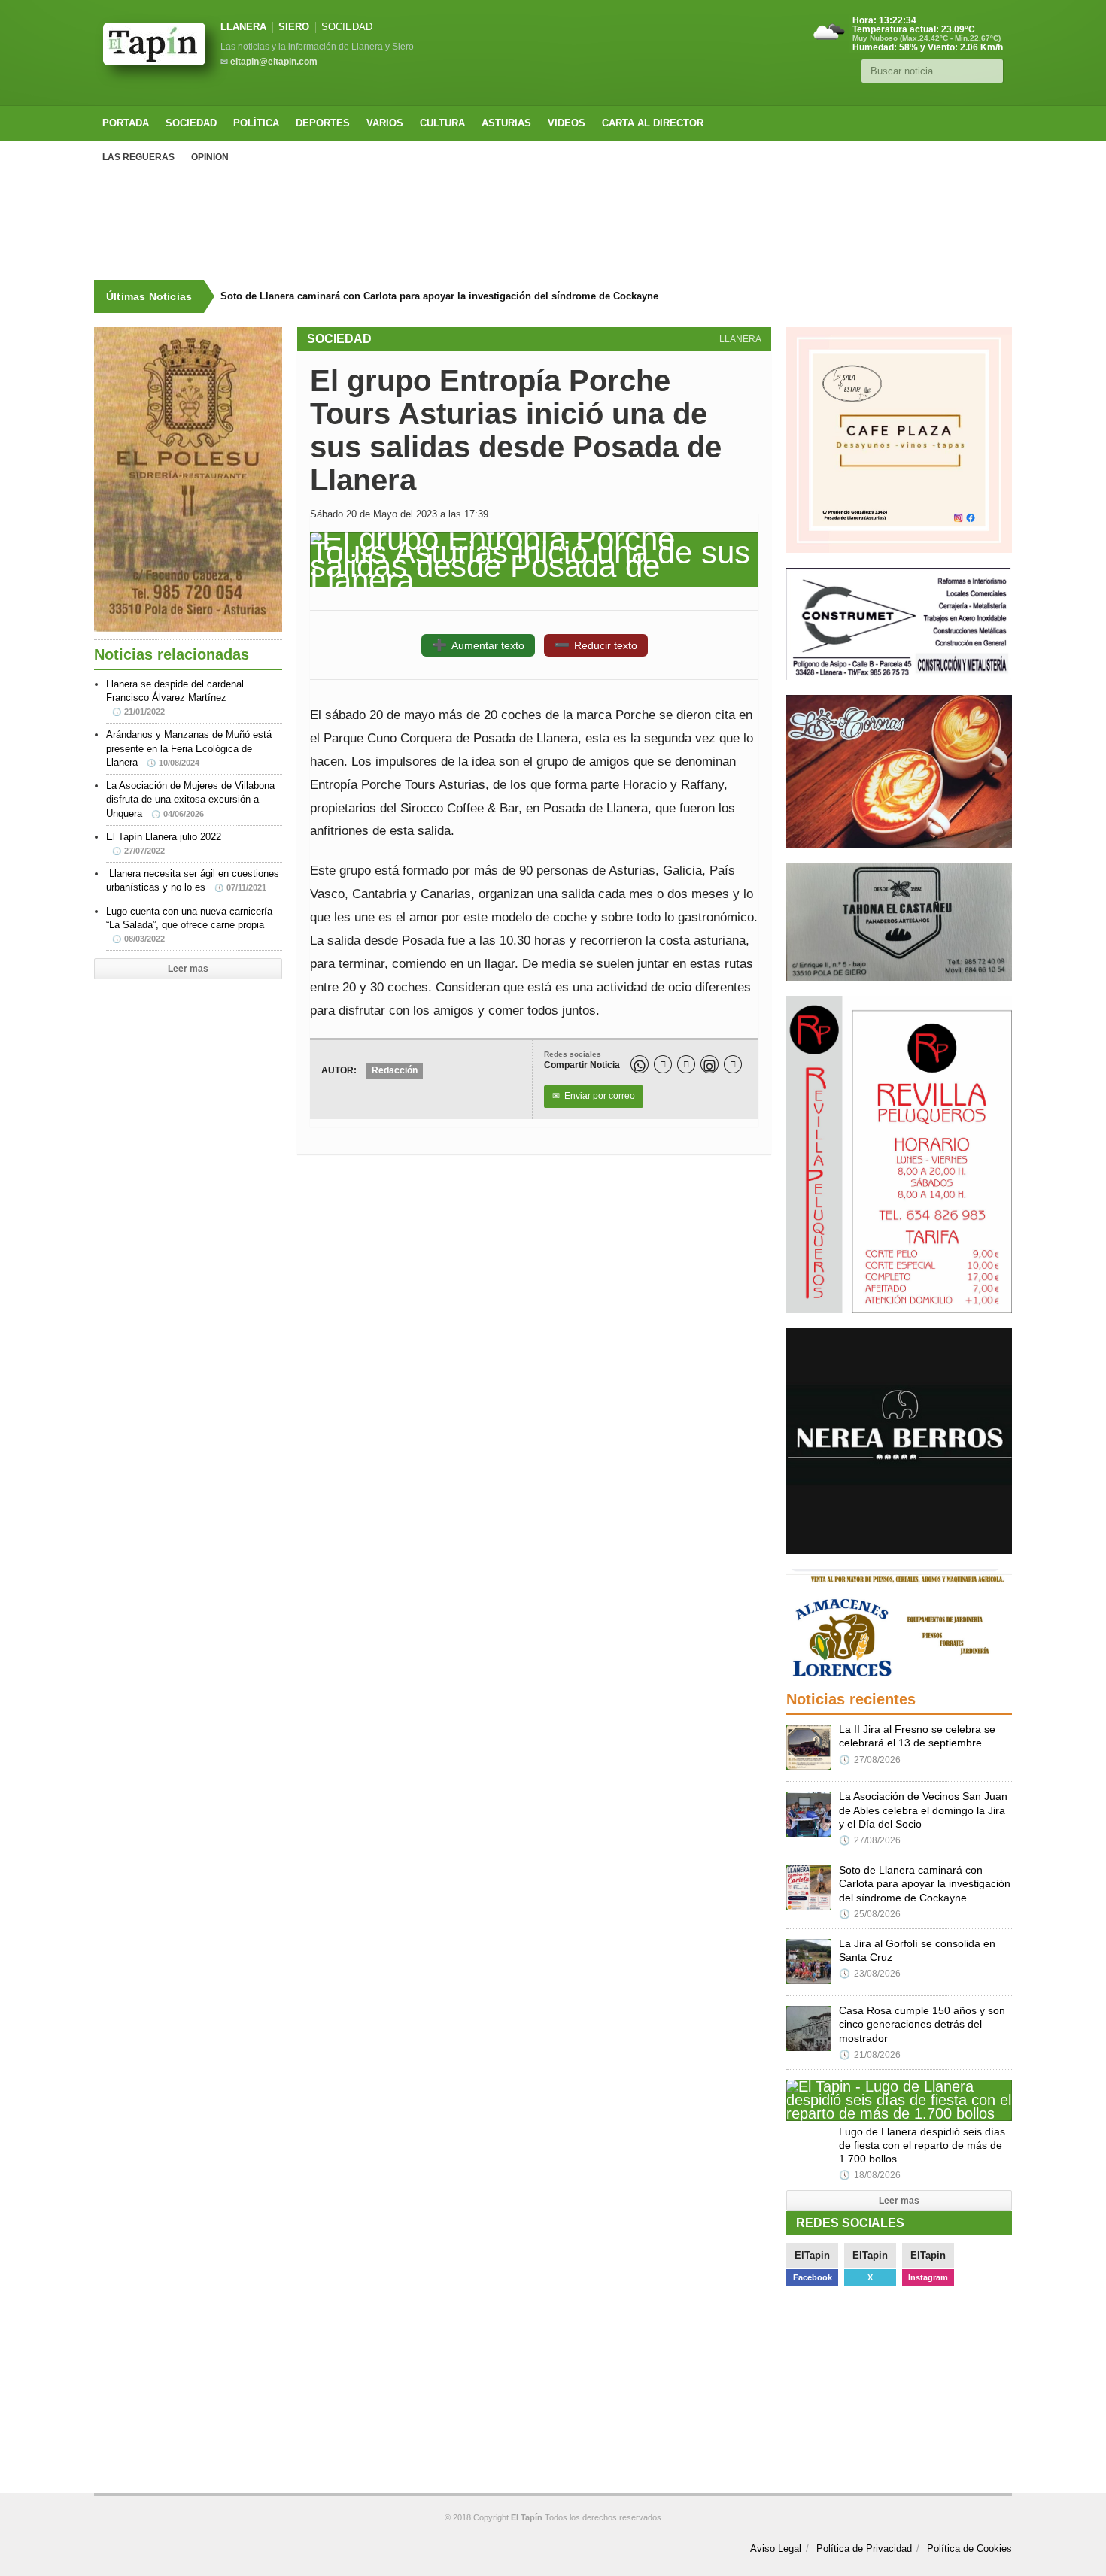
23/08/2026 (870, 1974)
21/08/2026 (870, 2055)
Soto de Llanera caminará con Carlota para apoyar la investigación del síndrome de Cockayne (439, 296)
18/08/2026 (870, 2175)
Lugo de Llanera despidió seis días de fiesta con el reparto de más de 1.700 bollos (922, 2145)
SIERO (294, 27)
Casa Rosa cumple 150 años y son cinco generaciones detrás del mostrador (922, 2024)
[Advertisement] (553, 227)
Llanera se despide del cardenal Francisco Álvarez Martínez (175, 697)
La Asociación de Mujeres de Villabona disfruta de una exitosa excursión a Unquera (190, 799)
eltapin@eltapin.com (274, 62)
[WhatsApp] (640, 1064)
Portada (126, 123)
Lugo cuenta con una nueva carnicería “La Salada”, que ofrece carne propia (189, 924)
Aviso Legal (776, 2549)
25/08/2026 (870, 1914)
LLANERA (243, 27)
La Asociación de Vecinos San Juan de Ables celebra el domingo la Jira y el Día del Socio (923, 1810)
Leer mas (188, 969)
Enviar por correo (594, 1096)
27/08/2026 (870, 1760)
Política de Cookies (969, 2549)
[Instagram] (709, 1064)
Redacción (395, 1070)
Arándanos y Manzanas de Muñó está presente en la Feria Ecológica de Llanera (189, 748)
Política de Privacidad (864, 2549)
